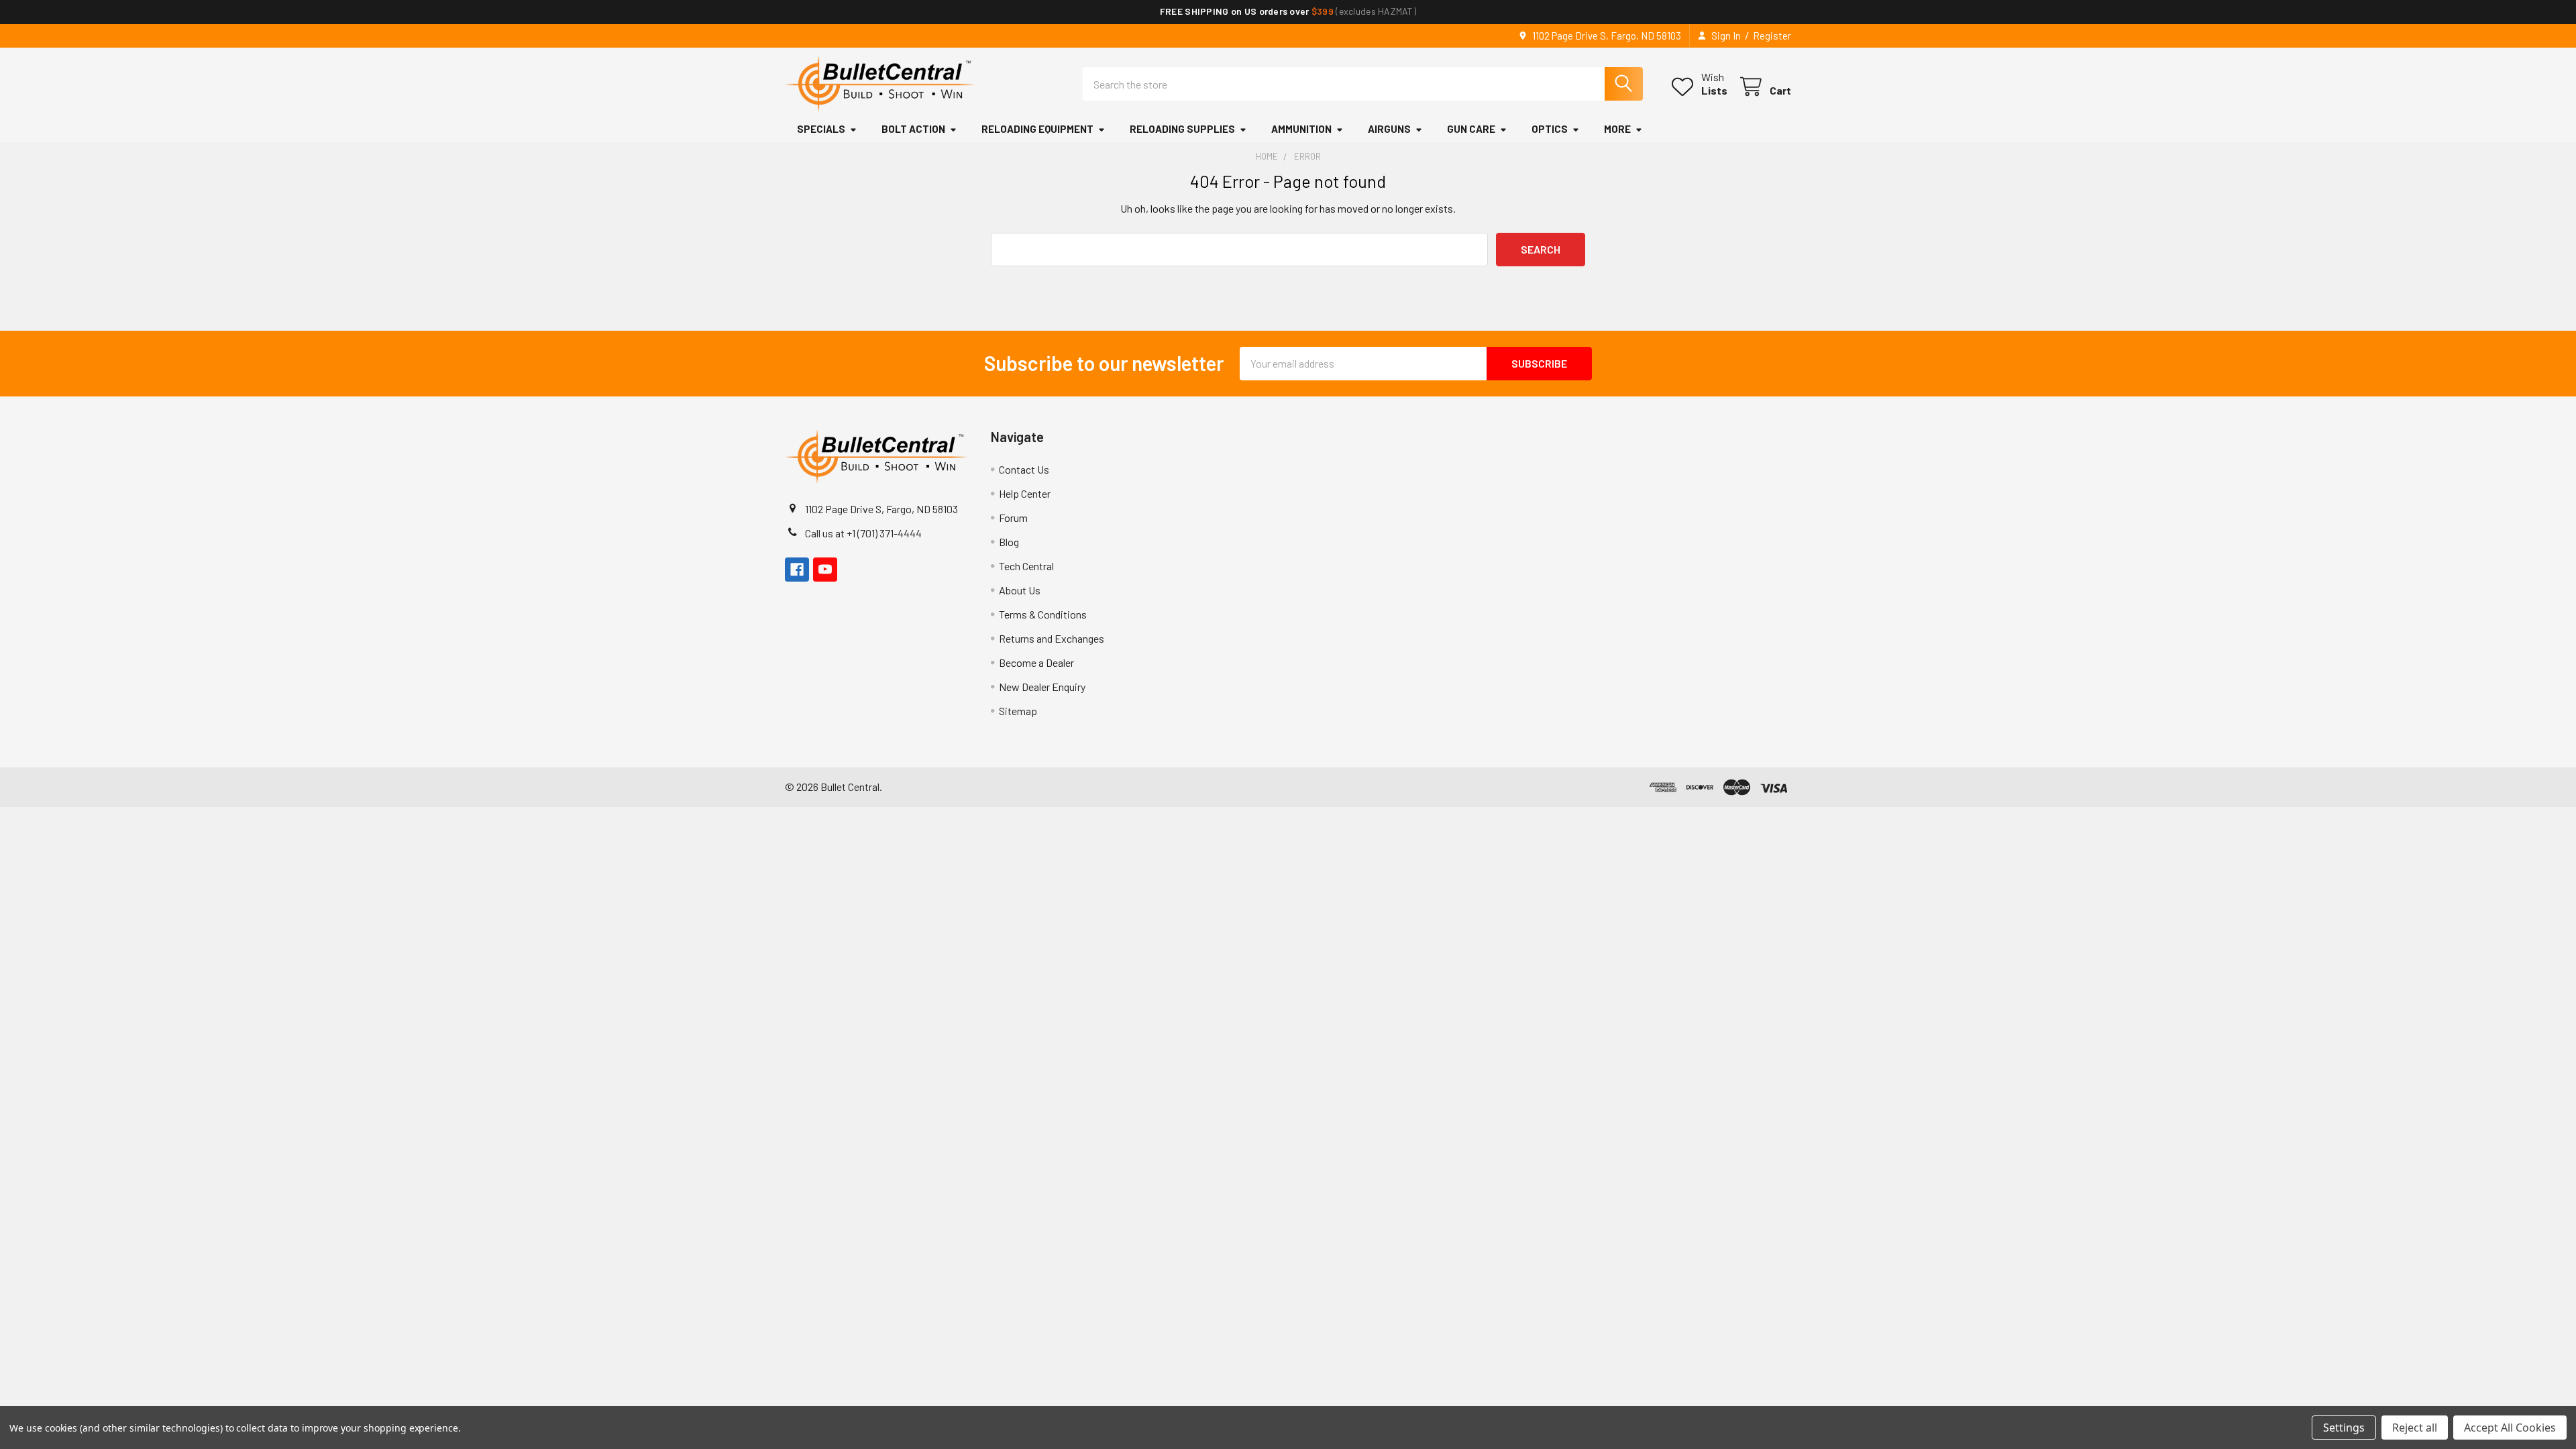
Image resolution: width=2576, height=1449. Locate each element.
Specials (821, 129)
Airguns (1389, 129)
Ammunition (1301, 129)
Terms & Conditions (1043, 614)
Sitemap (1018, 711)
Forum (1013, 518)
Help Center (1025, 493)
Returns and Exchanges (1052, 638)
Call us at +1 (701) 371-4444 (863, 533)
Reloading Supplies (1182, 129)
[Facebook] (797, 570)
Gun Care (1471, 129)
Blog (1009, 542)
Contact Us (1024, 469)
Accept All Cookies (2510, 1428)
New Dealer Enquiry (1042, 687)
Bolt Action (913, 129)
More (1617, 129)
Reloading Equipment (1037, 129)
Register (1772, 36)
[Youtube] (825, 570)
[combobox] (1363, 84)
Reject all (2415, 1428)
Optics (1550, 129)
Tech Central (1026, 566)
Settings (2344, 1428)
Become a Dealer (1036, 662)
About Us (1020, 590)
